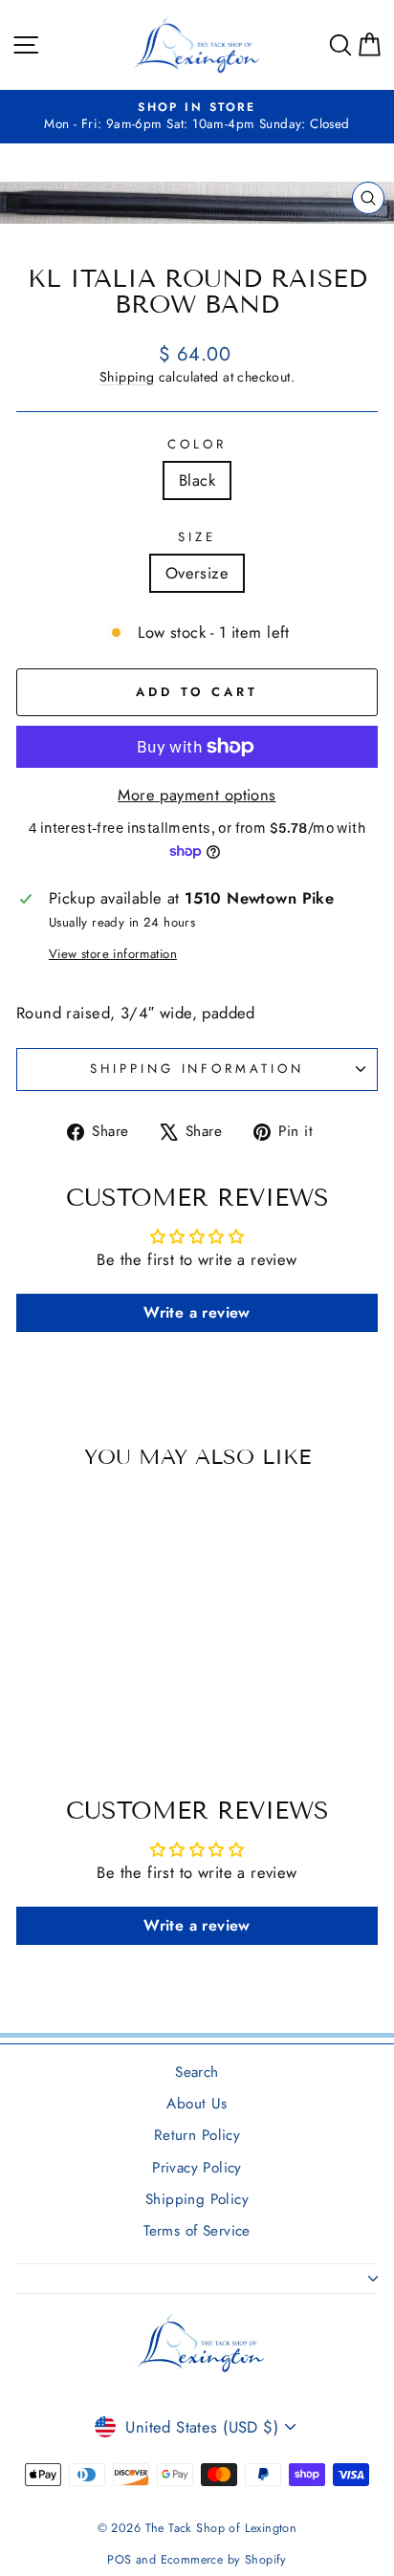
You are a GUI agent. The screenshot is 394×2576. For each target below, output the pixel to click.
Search (197, 2072)
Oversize (197, 573)
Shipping (127, 377)
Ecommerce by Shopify (224, 2560)
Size (197, 537)
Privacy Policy (197, 2168)
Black (197, 480)
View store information (113, 954)
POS (119, 2560)
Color (197, 445)
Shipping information (197, 1069)
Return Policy (197, 2135)
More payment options (197, 795)
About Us (197, 2104)
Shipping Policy (197, 2199)
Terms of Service (197, 2231)
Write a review (197, 1312)
